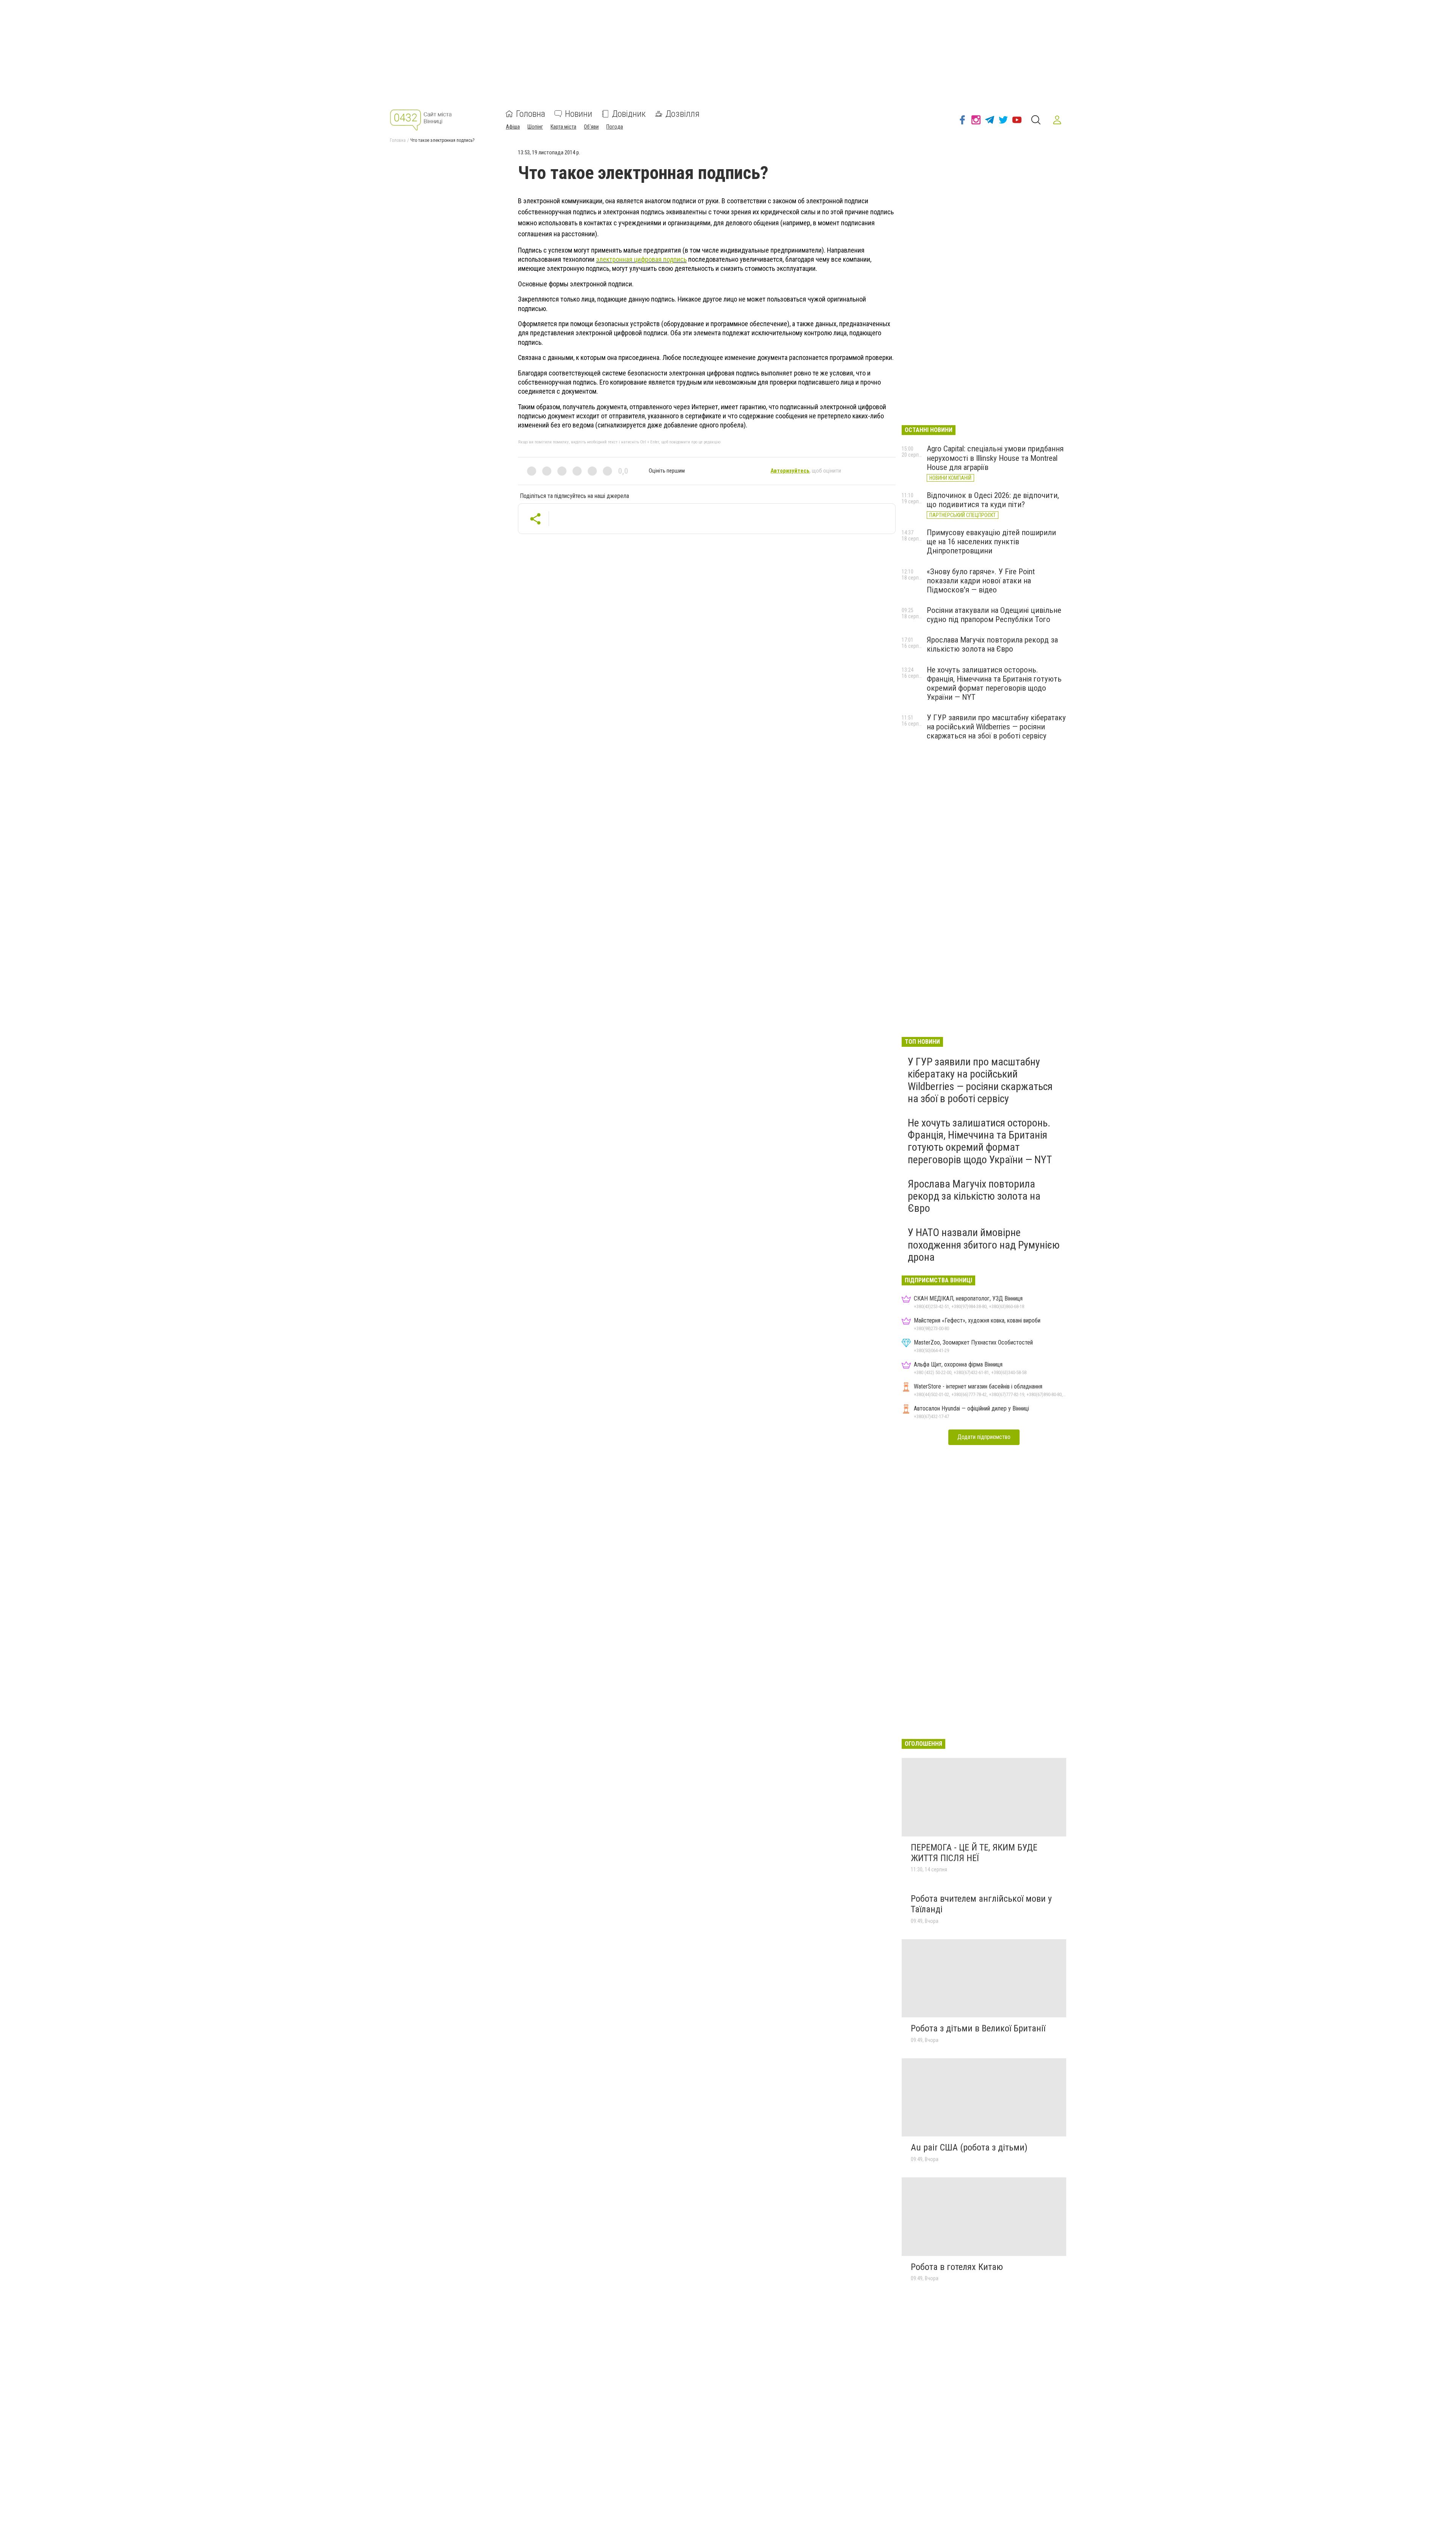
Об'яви (591, 127)
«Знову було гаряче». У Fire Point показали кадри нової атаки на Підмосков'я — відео (981, 581)
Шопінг (535, 127)
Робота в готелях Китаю (957, 2267)
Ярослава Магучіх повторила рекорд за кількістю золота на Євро (992, 644)
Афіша (513, 127)
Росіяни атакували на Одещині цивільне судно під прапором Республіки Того (994, 615)
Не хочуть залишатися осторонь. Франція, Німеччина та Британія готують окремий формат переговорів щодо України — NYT (994, 683)
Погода (615, 127)
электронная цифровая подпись (641, 259)
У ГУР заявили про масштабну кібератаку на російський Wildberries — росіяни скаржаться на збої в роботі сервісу (996, 727)
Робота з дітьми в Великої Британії (978, 2028)
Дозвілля (682, 114)
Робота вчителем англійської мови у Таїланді (981, 1904)
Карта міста (563, 127)
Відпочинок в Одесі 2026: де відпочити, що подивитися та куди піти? (993, 500)
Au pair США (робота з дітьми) (969, 2147)
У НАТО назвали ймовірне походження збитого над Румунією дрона (984, 1245)
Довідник (629, 114)
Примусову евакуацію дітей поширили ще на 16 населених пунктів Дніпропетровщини (991, 542)
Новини (579, 114)
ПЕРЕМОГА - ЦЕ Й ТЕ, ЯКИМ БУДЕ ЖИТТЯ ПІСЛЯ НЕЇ (974, 1853)
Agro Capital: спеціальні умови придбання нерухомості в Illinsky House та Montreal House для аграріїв (995, 458)
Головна (531, 114)
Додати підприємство (984, 1437)
